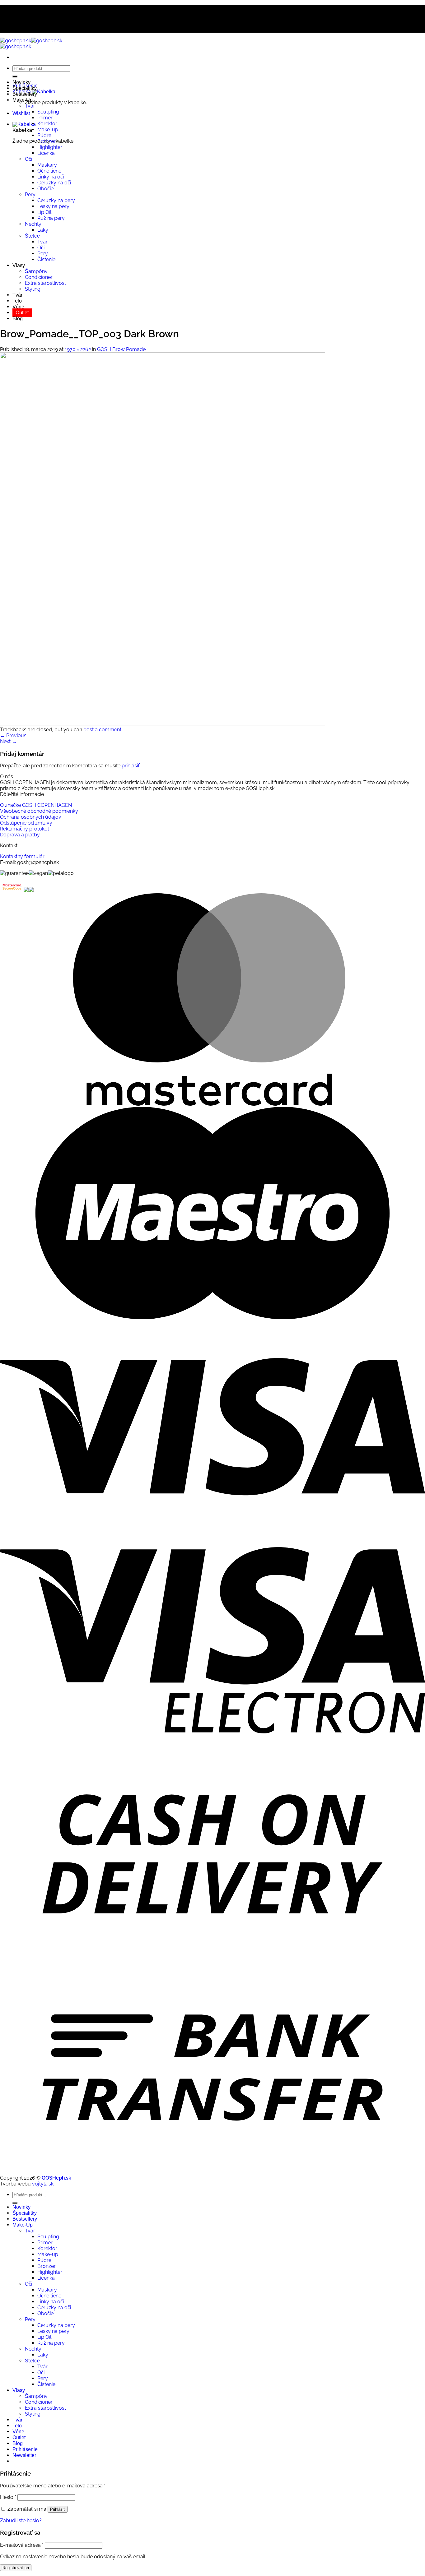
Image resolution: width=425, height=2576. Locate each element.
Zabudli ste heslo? (21, 2521)
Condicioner (39, 277)
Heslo (8, 2497)
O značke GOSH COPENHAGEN (36, 805)
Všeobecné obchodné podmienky (39, 811)
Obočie (45, 189)
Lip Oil (44, 212)
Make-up (48, 129)
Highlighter (50, 147)
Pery (30, 194)
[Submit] (15, 76)
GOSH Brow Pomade (121, 349)
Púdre (44, 135)
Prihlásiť (58, 2509)
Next (8, 741)
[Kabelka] (24, 124)
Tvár (30, 106)
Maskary (47, 165)
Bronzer (47, 141)
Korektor (47, 124)
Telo (17, 301)
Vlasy (19, 265)
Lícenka (46, 153)
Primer (45, 118)
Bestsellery (25, 94)
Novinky (21, 82)
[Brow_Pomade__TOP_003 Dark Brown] (163, 724)
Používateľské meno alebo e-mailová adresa (53, 2486)
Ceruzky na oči (54, 183)
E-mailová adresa (22, 2545)
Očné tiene (49, 171)
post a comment (102, 730)
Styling (33, 289)
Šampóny (36, 271)
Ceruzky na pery (56, 200)
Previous (13, 735)
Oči (28, 159)
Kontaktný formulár (22, 856)
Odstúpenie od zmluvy (26, 823)
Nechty (33, 224)
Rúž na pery (51, 218)
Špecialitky (25, 88)
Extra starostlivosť (46, 283)
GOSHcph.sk (56, 2178)
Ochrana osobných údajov (31, 817)
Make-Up (23, 100)
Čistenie (46, 259)
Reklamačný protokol (24, 829)
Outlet (22, 313)
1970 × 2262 (78, 349)
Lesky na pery (53, 206)
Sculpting (48, 112)
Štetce (32, 236)
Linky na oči (51, 177)
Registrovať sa (16, 2568)
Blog (18, 319)
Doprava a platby (20, 835)
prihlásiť (131, 766)
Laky (43, 230)
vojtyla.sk (43, 2184)
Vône (18, 307)
